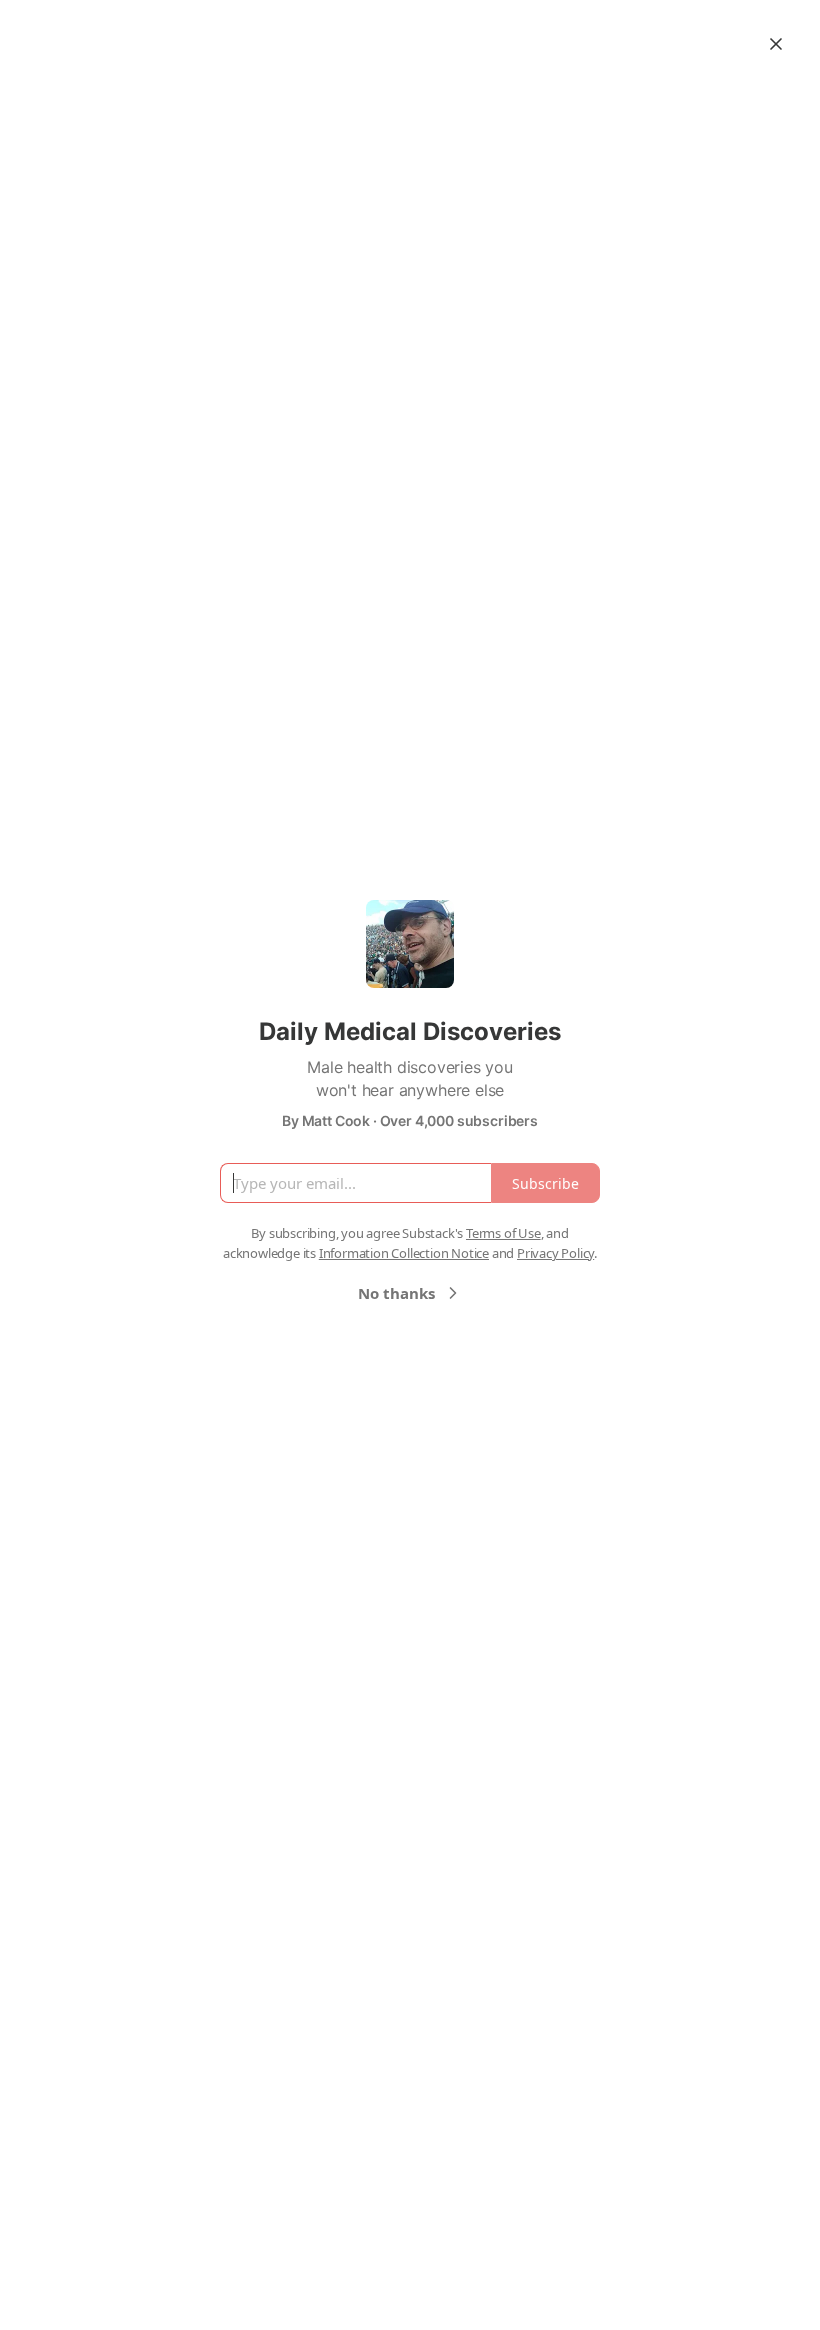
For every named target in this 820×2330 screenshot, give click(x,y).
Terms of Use (503, 1233)
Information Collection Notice (404, 1253)
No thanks (396, 1293)
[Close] (776, 44)
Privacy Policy (555, 1253)
